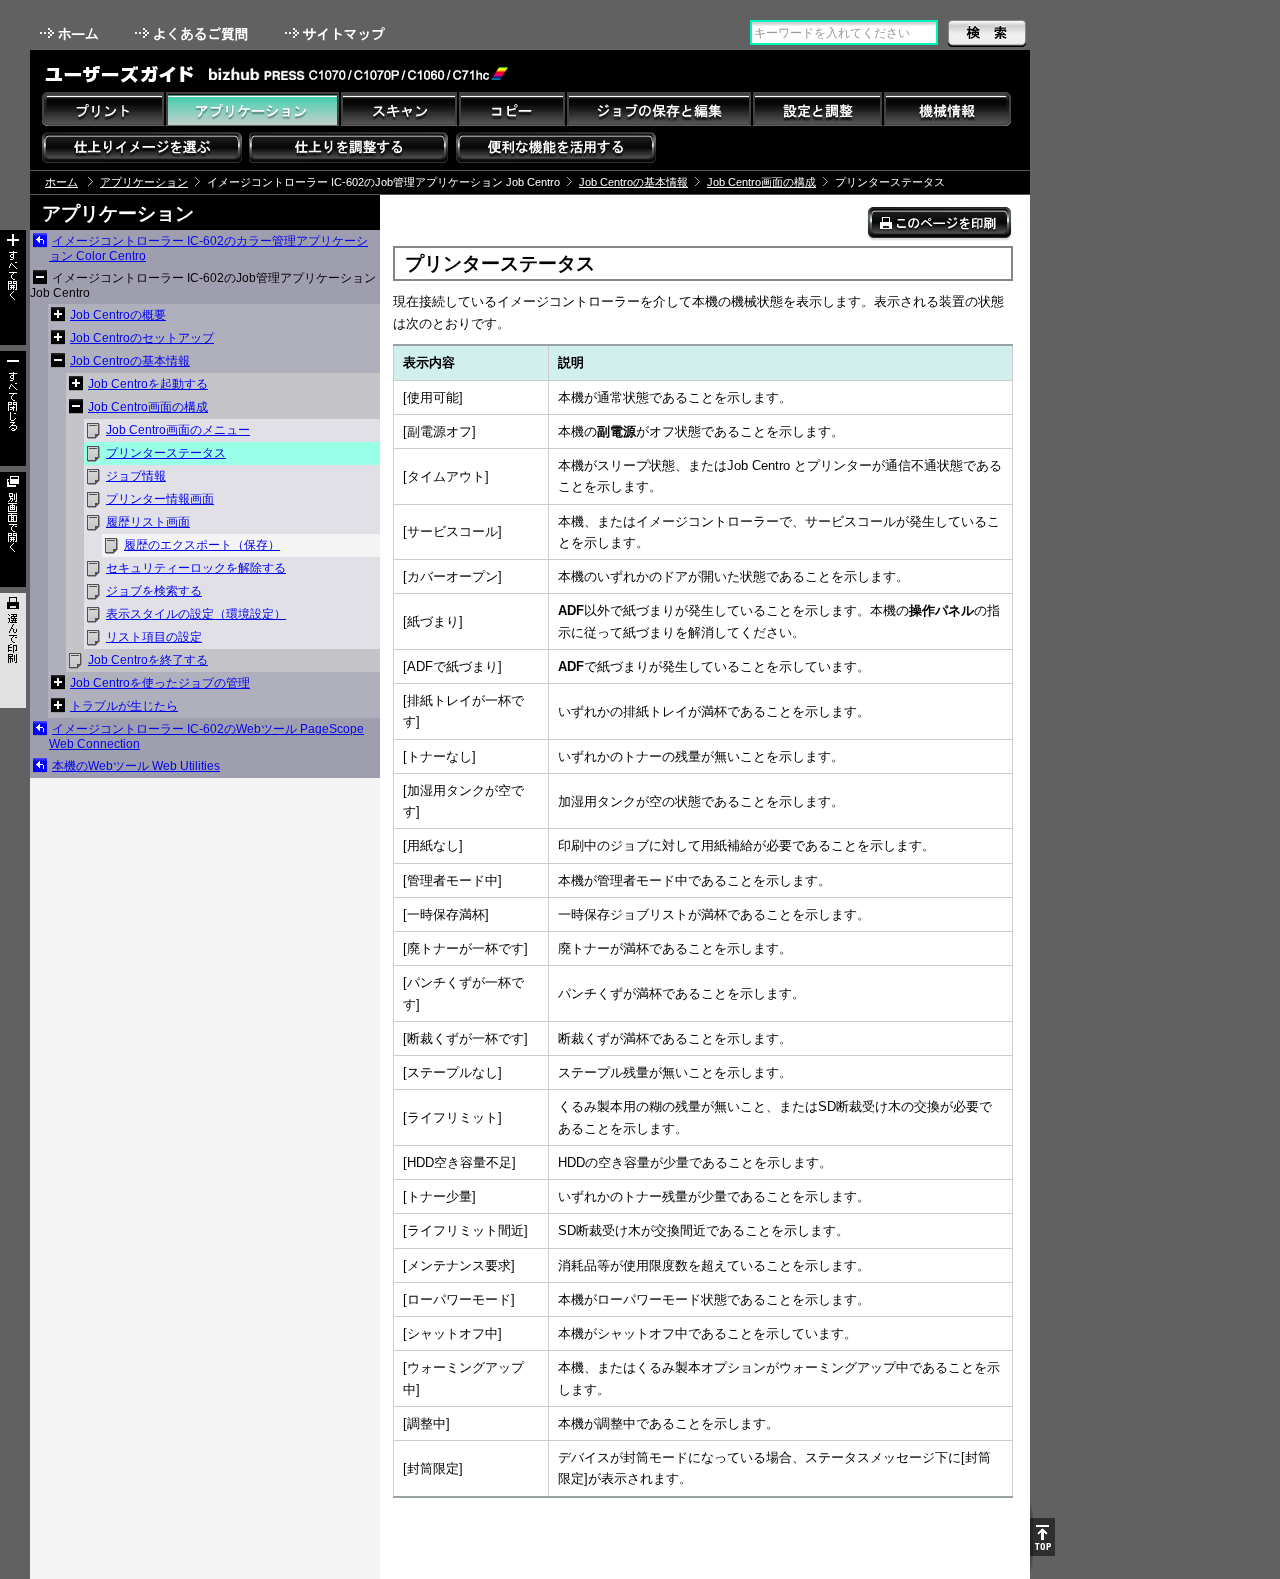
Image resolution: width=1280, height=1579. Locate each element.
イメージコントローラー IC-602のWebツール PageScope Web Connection (206, 736)
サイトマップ (337, 33)
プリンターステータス (166, 453)
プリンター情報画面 (160, 499)
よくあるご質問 (193, 33)
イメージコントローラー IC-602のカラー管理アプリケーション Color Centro (208, 248)
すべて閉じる (13, 408)
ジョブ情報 (136, 476)
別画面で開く (13, 529)
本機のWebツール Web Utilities (136, 766)
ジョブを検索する (154, 591)
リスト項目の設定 (154, 637)
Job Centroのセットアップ (142, 338)
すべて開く (13, 287)
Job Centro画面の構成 (761, 182)
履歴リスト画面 (148, 522)
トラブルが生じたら (124, 706)
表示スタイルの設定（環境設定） (196, 614)
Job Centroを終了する (148, 660)
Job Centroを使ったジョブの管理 (160, 683)
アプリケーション (144, 182)
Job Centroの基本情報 (633, 182)
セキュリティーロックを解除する (196, 568)
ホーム (71, 33)
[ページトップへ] (1042, 1537)
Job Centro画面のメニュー (178, 430)
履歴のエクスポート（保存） (202, 545)
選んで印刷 (13, 650)
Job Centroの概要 (118, 315)
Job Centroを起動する (148, 384)
